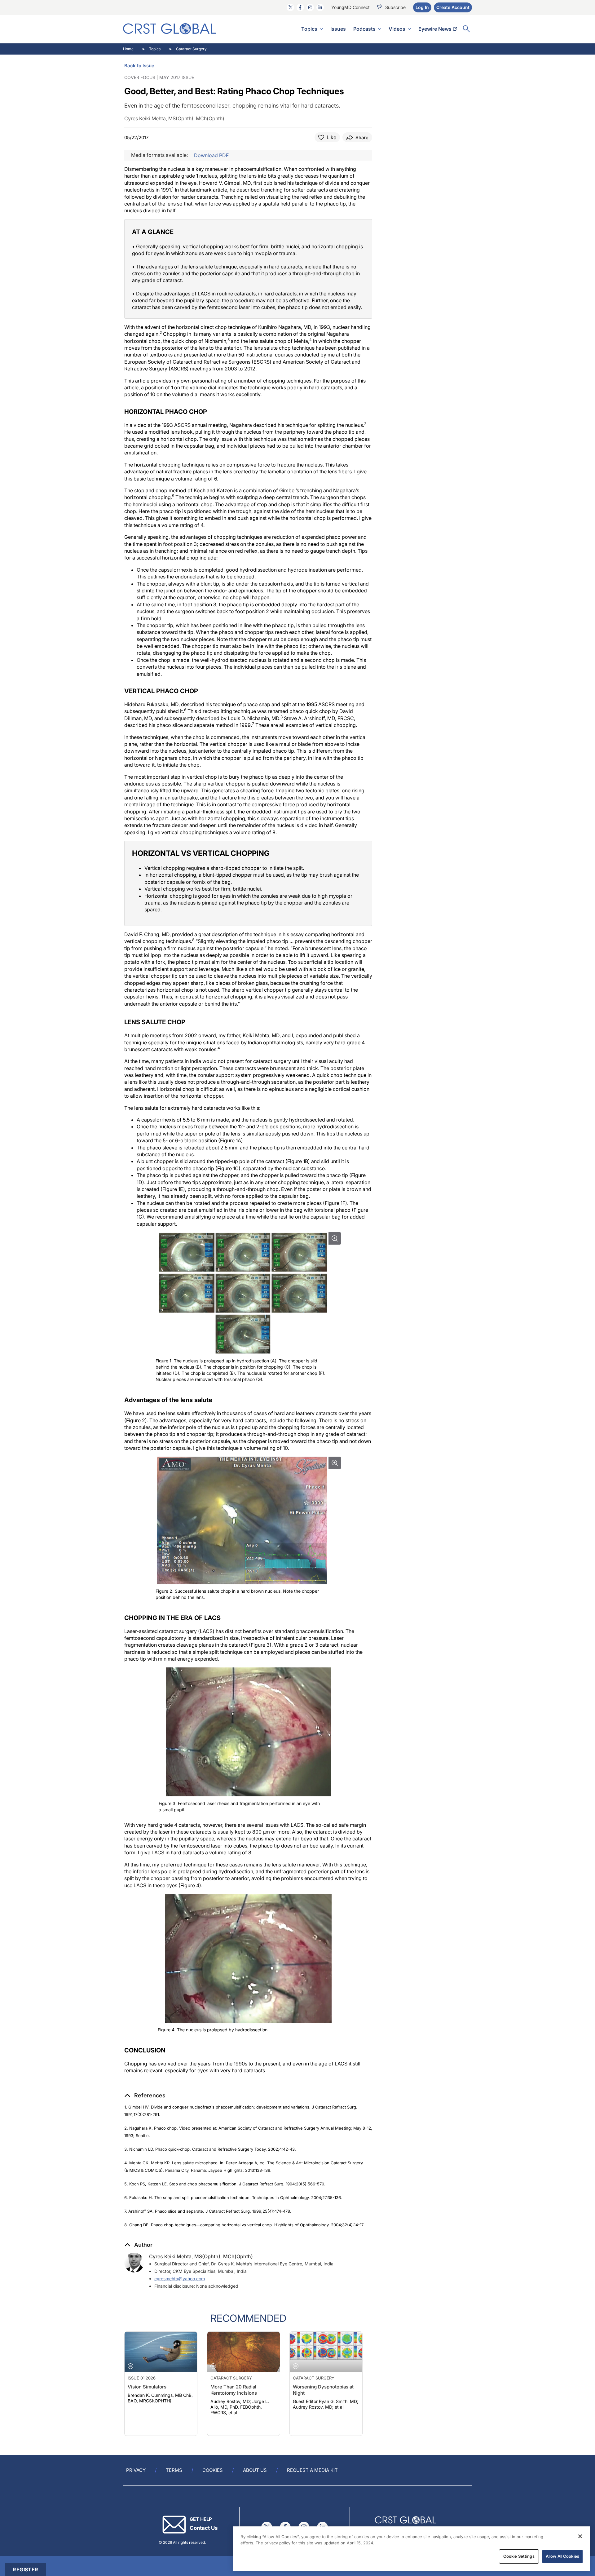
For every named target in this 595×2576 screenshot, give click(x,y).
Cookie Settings (519, 2556)
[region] (412, 2549)
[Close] (580, 2536)
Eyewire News (435, 29)
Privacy (136, 2470)
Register (25, 2569)
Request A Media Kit (312, 2470)
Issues (338, 29)
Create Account (453, 7)
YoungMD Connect (350, 7)
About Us (255, 2470)
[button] (145, 2096)
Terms (174, 2470)
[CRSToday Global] (170, 29)
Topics (309, 29)
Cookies (213, 2470)
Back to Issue (139, 66)
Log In (422, 7)
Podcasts (364, 29)
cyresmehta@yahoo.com (180, 2279)
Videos (397, 29)
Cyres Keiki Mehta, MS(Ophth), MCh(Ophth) (201, 2256)
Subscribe (395, 7)
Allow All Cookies (562, 2556)
